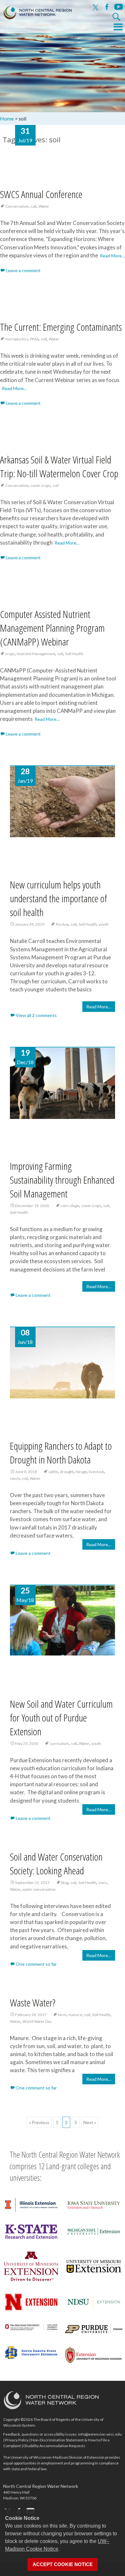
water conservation (39, 1889)
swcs (103, 1883)
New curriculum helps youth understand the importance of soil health (58, 898)
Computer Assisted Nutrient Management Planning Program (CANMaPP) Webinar (52, 628)
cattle (53, 1472)
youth (104, 924)
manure (75, 2015)
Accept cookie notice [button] (63, 2564)
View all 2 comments (36, 1015)
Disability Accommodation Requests (54, 2446)
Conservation (17, 206)
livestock (96, 1472)
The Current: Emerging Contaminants (61, 327)
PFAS (34, 339)
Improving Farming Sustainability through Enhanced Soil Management (62, 1180)
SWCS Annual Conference (41, 194)
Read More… (113, 256)
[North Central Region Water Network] (36, 11)
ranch (15, 1478)
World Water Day (37, 2021)
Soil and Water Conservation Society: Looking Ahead (56, 1863)
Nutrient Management (36, 654)
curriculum (59, 1743)
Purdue (62, 924)
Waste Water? (33, 2002)
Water (44, 206)
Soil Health (74, 654)
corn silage (70, 1206)
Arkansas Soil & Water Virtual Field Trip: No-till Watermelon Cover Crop (59, 466)
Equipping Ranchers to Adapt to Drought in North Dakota (61, 1453)
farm (62, 2015)
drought (67, 1472)
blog (65, 1883)
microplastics (17, 339)
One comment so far (36, 1964)
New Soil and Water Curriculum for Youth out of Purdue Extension (61, 1717)
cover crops (41, 485)
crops (10, 654)
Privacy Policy (17, 2440)
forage (81, 1472)
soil (33, 206)
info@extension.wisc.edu (100, 2434)
